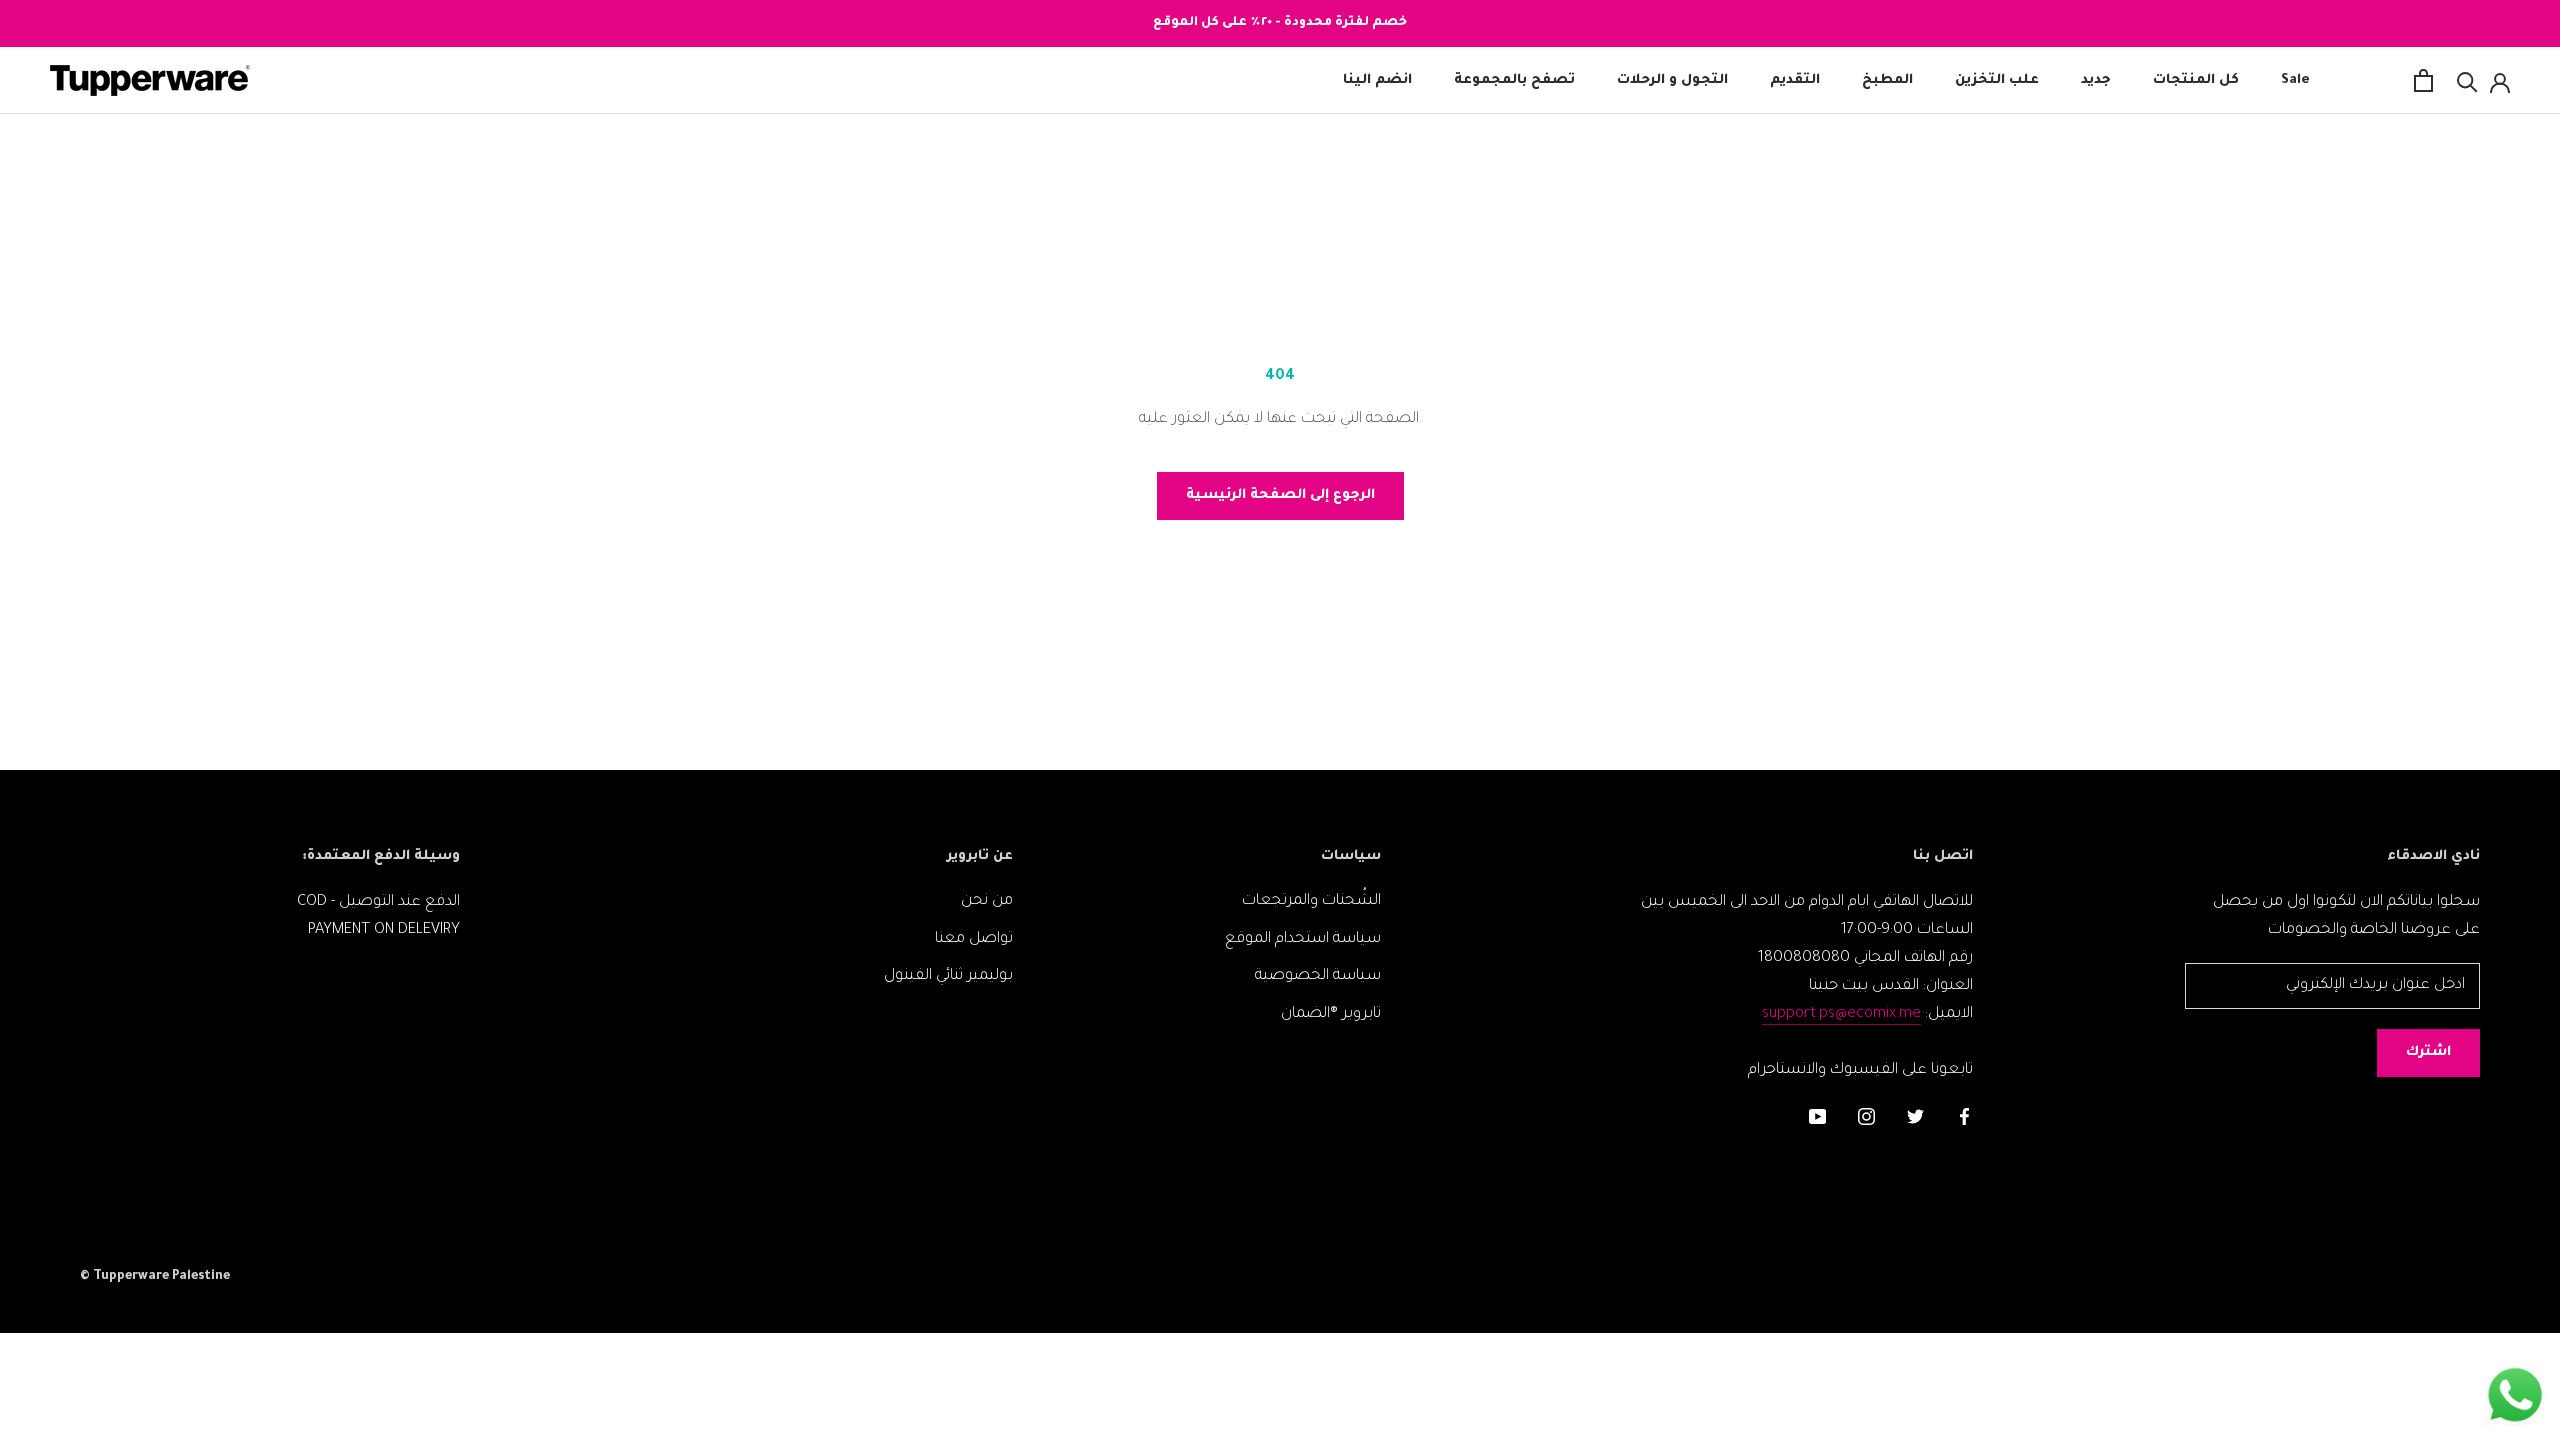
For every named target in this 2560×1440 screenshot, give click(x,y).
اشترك (2428, 1052)
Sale (2295, 80)
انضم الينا (1377, 80)
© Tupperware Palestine (155, 1277)
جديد (2096, 80)
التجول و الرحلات (1672, 80)
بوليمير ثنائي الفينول (948, 976)
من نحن (987, 901)
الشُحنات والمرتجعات (1311, 901)
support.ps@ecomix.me (1841, 1014)
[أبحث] (2467, 80)
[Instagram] (1866, 1119)
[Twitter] (1915, 1119)
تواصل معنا (974, 939)
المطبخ (1887, 80)
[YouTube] (1817, 1119)
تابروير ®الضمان (1331, 1014)
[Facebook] (1964, 1119)
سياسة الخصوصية (1318, 976)
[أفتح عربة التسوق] (2423, 80)
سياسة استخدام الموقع (1303, 939)
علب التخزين (1997, 80)
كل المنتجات (2196, 80)
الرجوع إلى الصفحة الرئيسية (1280, 495)
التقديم (1795, 80)
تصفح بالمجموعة (1514, 80)
